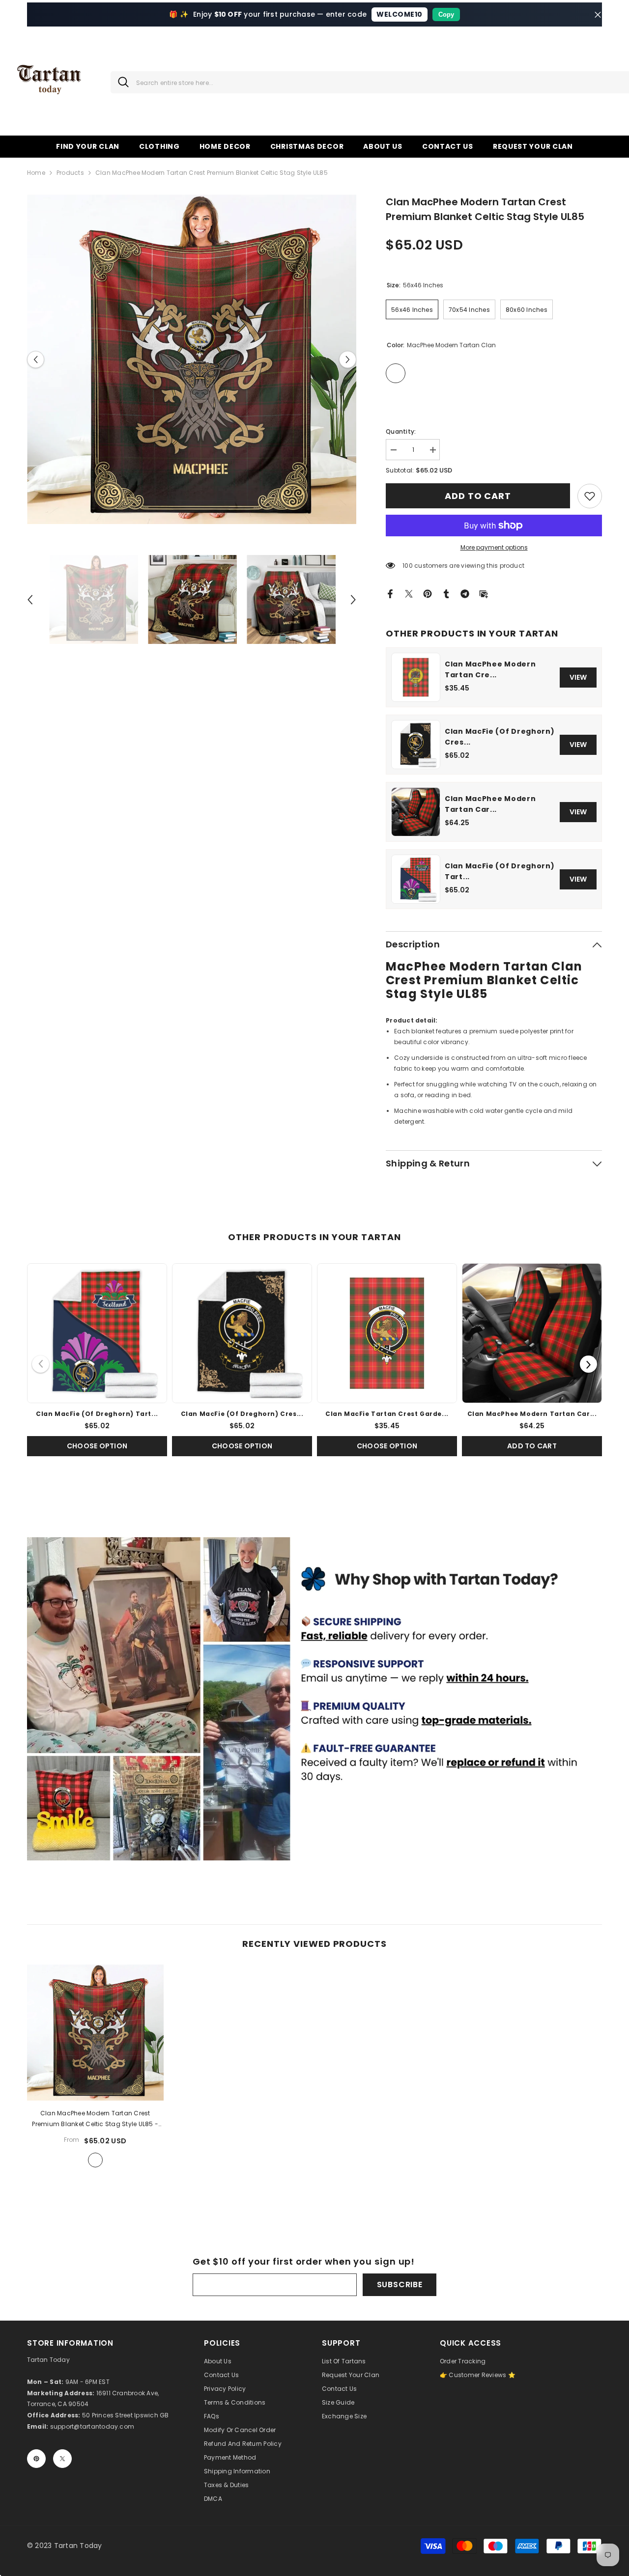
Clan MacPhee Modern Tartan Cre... (490, 669)
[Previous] (41, 1364)
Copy (446, 14)
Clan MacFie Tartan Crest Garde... (387, 1414)
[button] (36, 359)
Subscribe (400, 2285)
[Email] (484, 593)
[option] (192, 359)
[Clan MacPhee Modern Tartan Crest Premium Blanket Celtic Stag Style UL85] (95, 2033)
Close (598, 14)
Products (70, 173)
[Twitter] (409, 593)
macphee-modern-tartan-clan (95, 2160)
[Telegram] (465, 593)
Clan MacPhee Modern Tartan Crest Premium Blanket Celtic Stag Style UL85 (95, 2119)
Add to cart (478, 496)
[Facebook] (390, 593)
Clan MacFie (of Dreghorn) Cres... (500, 737)
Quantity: (401, 431)
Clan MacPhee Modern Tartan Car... (490, 804)
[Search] (120, 82)
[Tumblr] (446, 593)
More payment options (494, 547)
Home (36, 173)
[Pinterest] (428, 593)
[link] (590, 496)
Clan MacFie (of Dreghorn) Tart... (500, 871)
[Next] (588, 1364)
